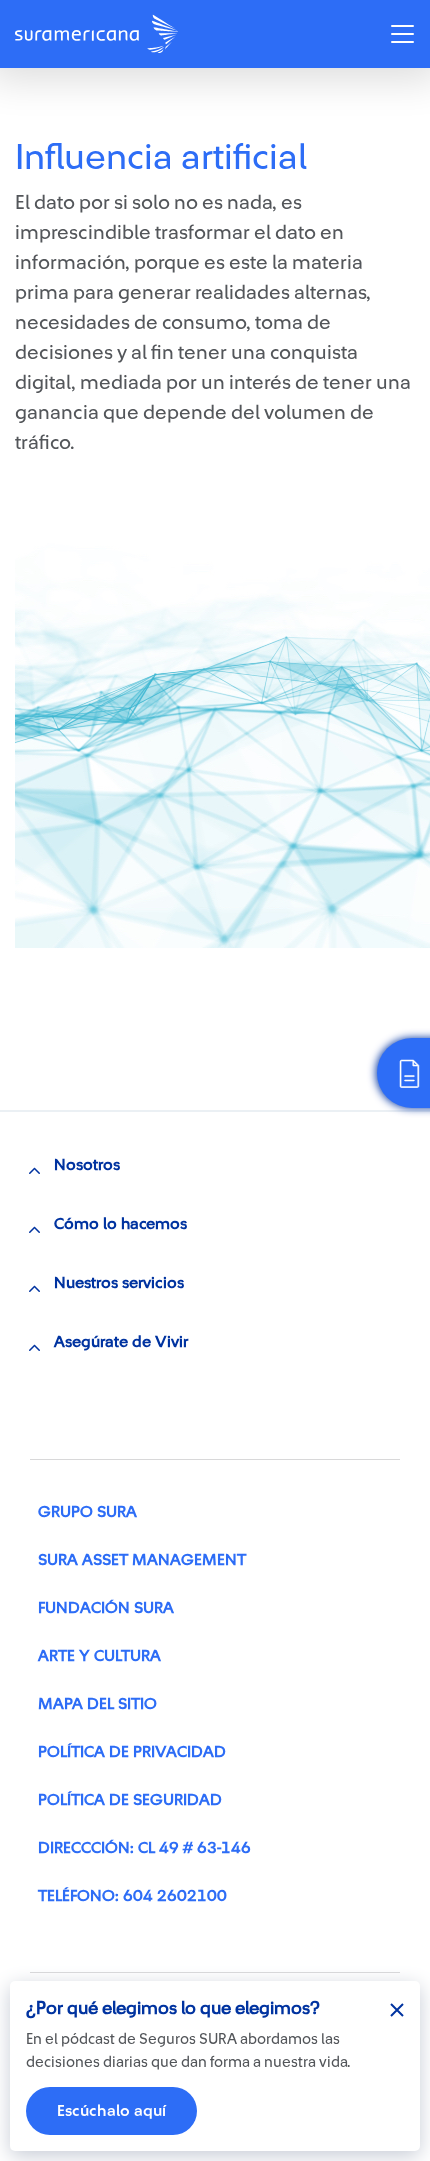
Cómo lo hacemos (120, 1224)
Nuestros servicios (119, 1283)
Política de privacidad (132, 1752)
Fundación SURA (106, 1608)
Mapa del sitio (97, 1704)
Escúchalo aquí (111, 2111)
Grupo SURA (87, 1512)
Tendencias (81, 113)
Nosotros (87, 1165)
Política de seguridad (130, 1800)
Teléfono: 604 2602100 (132, 1896)
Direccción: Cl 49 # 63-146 (144, 1848)
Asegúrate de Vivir (121, 1342)
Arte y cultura (99, 1656)
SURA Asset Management (142, 1560)
